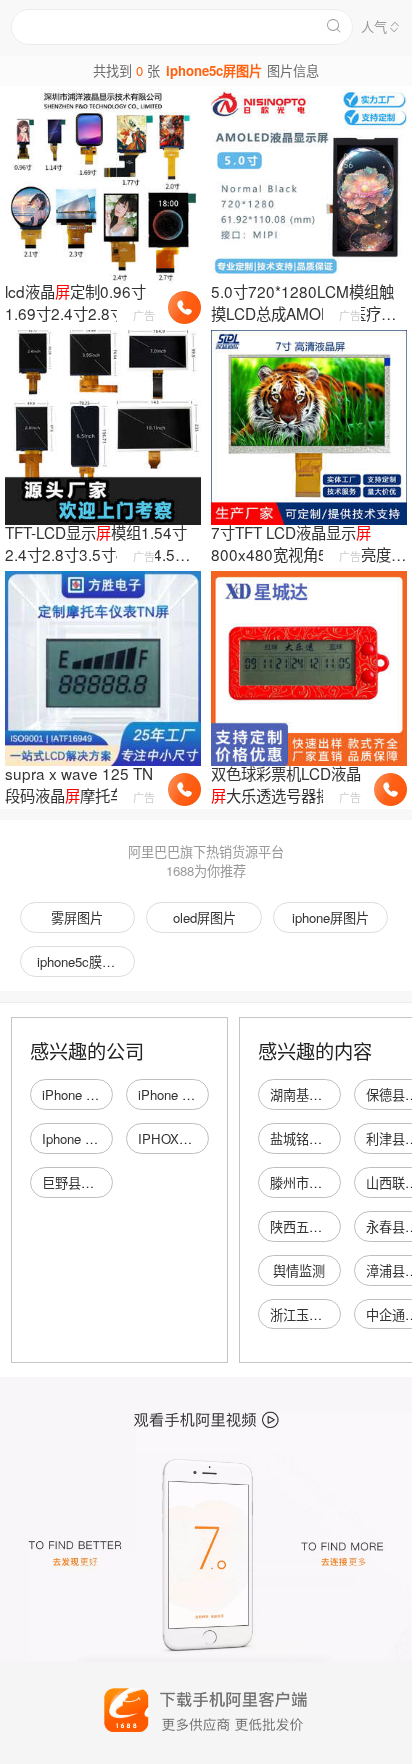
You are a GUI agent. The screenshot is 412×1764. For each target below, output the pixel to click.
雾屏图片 (77, 917)
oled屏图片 (204, 917)
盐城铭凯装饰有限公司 (335, 1138)
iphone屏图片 (330, 917)
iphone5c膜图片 (82, 961)
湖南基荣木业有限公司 (335, 1094)
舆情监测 (299, 1270)
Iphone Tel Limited (95, 1138)
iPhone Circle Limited (200, 1094)
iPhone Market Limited (107, 1094)
